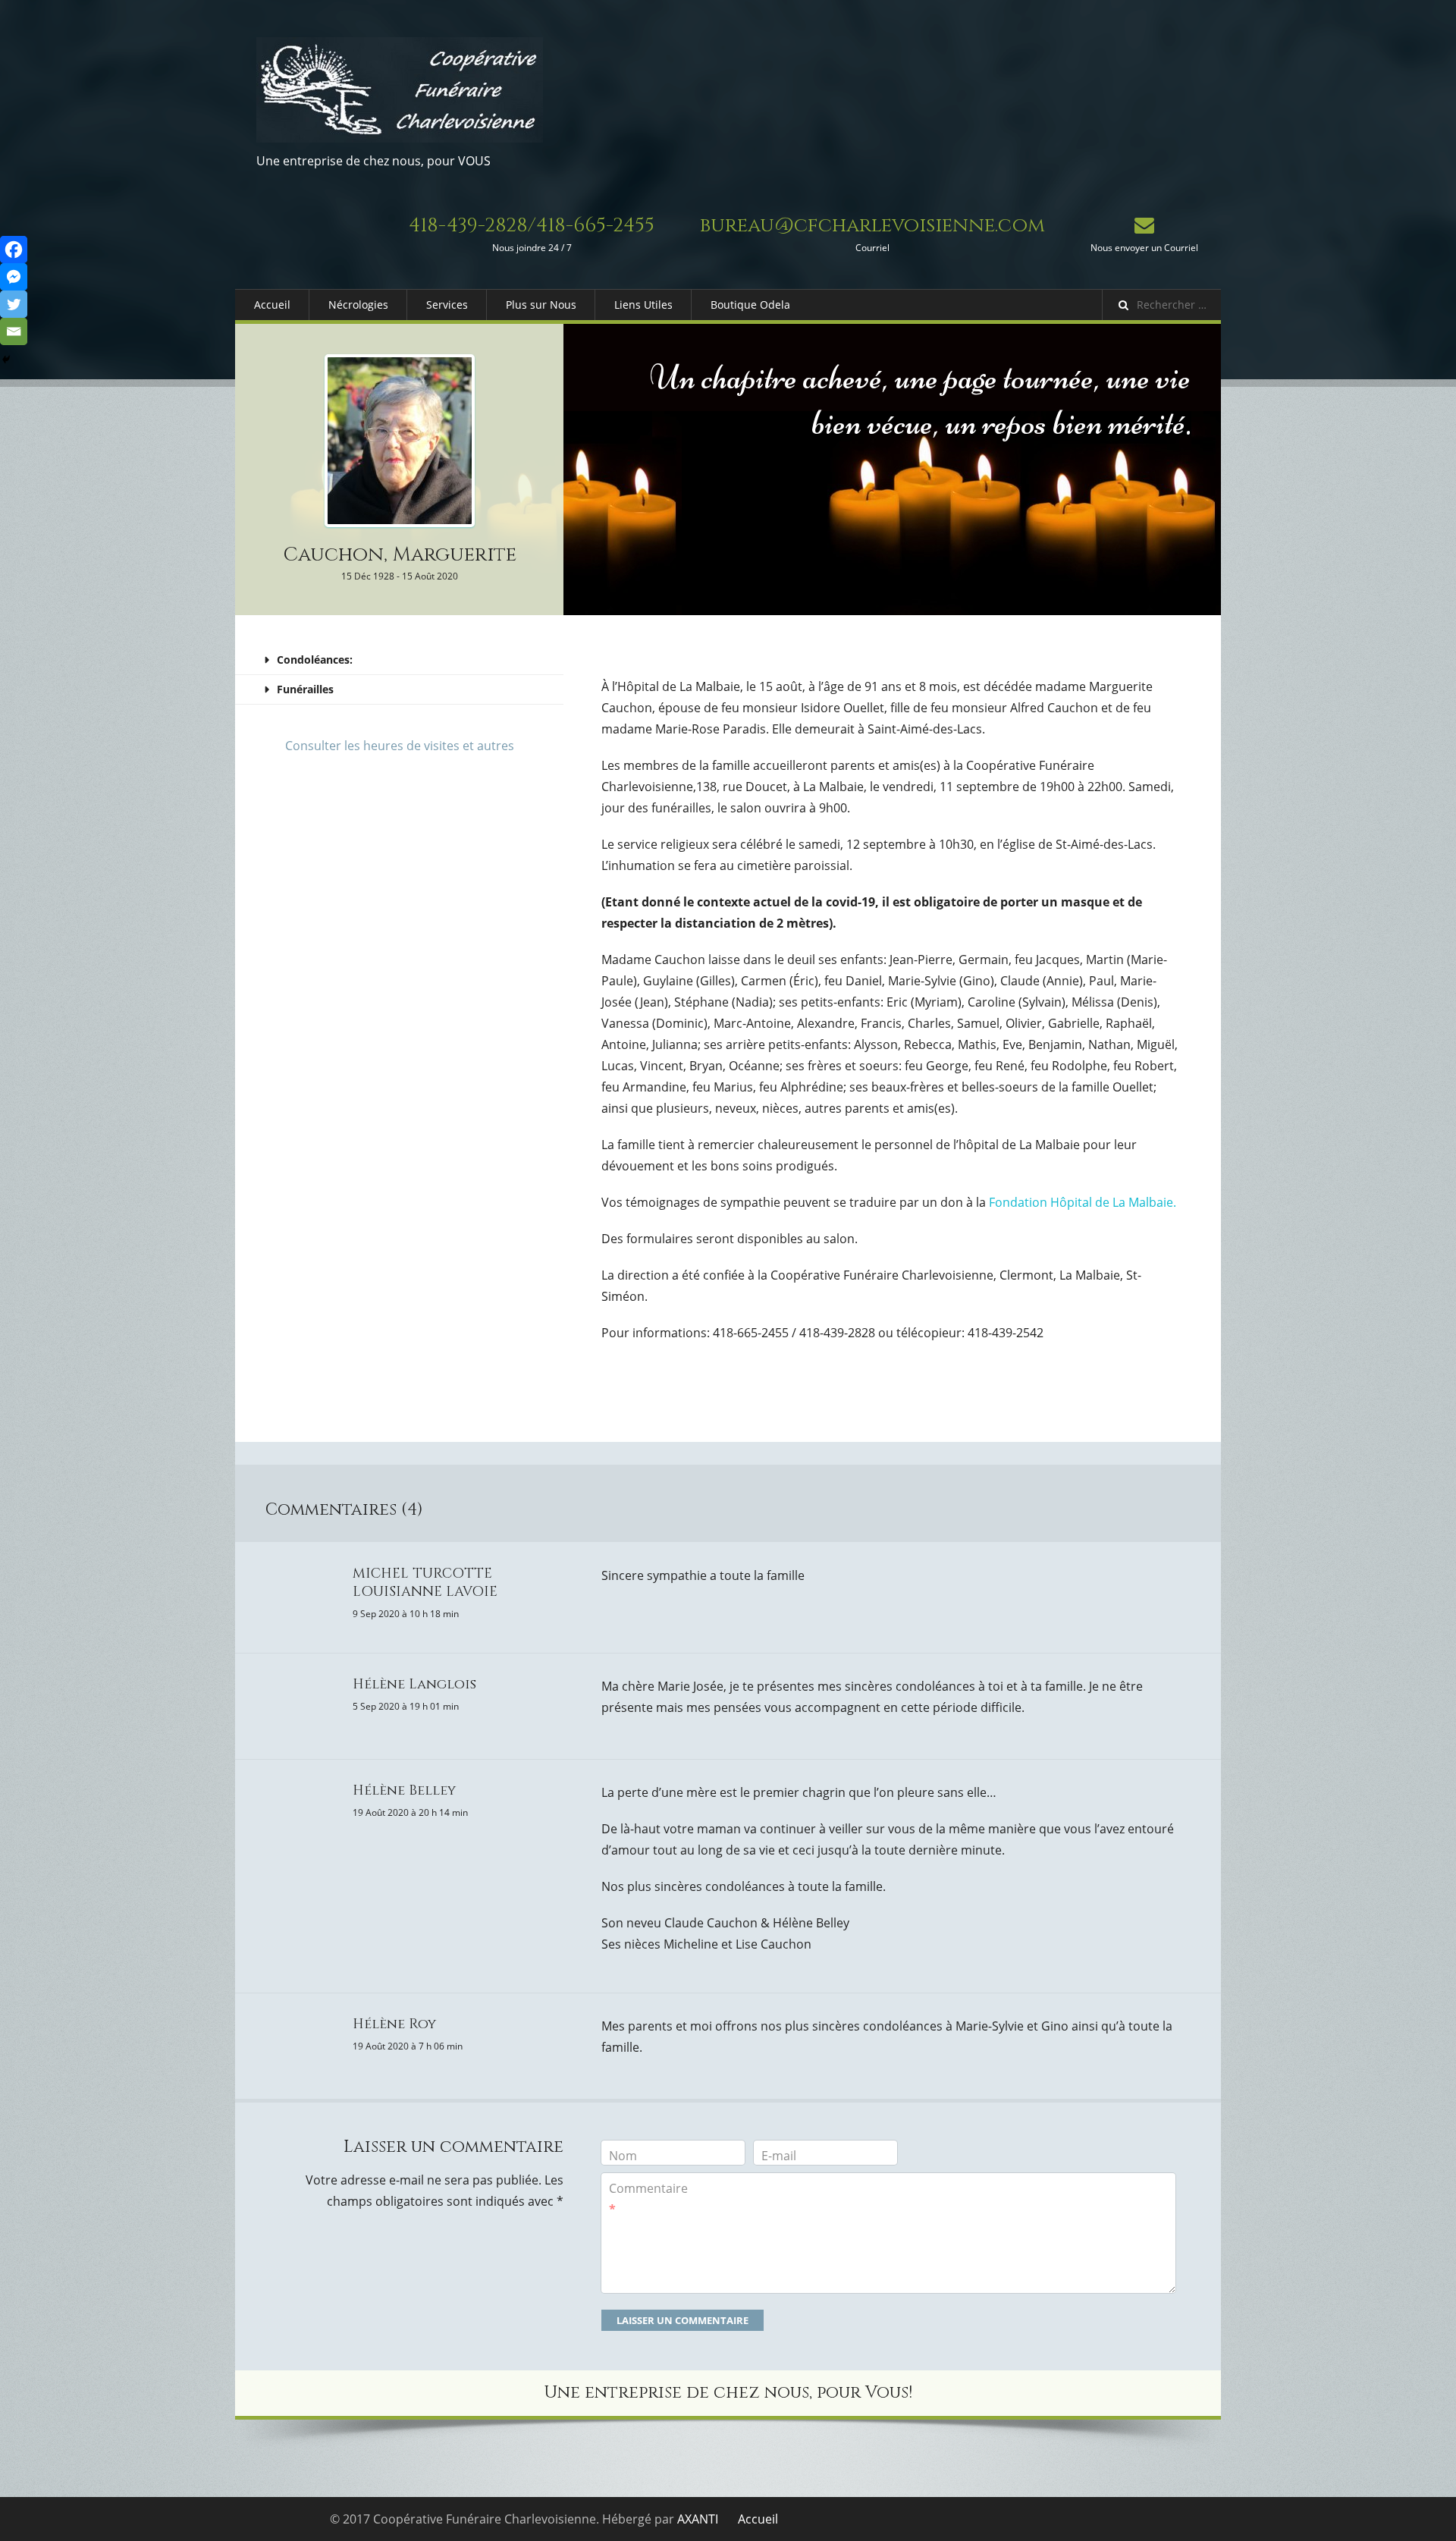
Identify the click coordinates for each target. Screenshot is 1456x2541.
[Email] (14, 331)
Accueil (272, 305)
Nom (623, 2156)
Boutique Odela (750, 305)
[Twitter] (14, 304)
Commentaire (648, 2199)
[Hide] (6, 360)
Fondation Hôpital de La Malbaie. (1081, 1202)
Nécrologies (358, 305)
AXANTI (698, 2519)
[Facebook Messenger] (14, 277)
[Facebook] (14, 250)
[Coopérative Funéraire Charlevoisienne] (400, 90)
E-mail (779, 2156)
